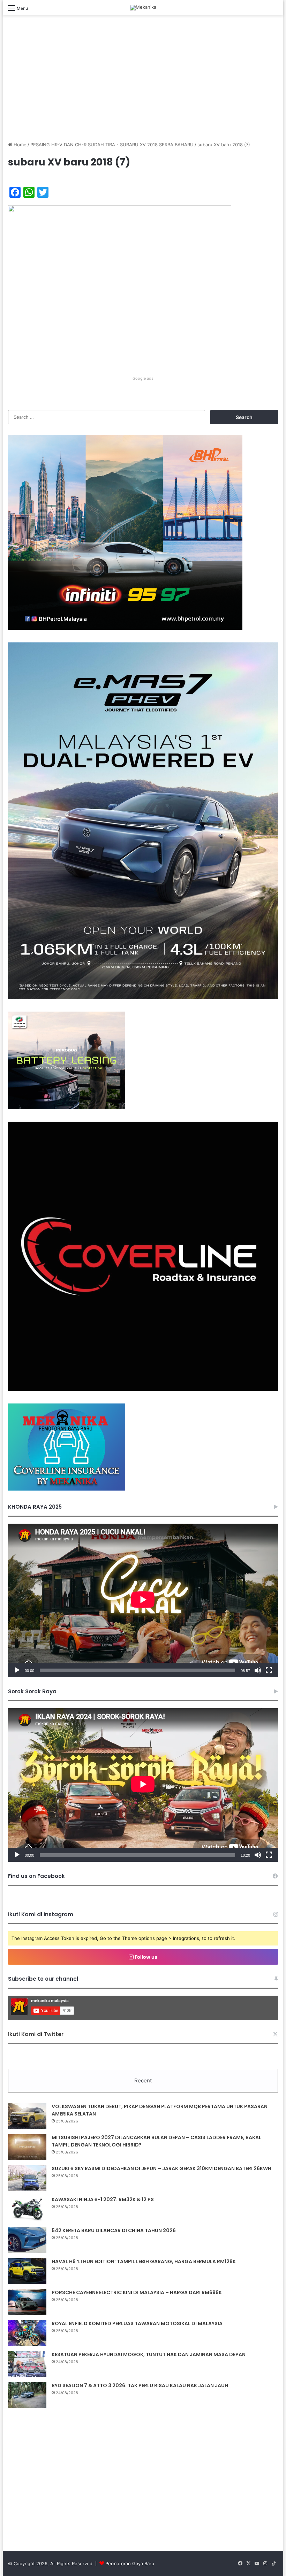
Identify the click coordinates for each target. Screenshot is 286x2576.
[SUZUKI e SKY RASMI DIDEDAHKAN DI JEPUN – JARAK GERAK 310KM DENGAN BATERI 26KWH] (27, 2178)
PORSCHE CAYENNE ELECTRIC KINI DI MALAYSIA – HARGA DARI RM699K (137, 2292)
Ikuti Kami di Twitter (36, 2034)
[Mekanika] (143, 8)
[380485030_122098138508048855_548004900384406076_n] (143, 1389)
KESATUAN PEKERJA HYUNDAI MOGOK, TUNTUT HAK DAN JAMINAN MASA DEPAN (149, 2354)
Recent (143, 2080)
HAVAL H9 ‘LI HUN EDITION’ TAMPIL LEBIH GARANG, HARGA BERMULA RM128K (144, 2261)
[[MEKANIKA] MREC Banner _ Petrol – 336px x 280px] (125, 628)
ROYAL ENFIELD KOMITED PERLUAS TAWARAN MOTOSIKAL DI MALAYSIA (138, 2323)
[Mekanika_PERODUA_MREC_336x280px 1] (67, 1107)
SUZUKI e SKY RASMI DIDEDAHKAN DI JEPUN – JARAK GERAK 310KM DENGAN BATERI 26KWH (161, 2168)
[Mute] (258, 1670)
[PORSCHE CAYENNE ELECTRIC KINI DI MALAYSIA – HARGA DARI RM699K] (27, 2302)
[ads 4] (67, 1489)
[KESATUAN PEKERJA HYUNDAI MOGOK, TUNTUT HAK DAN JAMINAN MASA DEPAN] (27, 2364)
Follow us (145, 1957)
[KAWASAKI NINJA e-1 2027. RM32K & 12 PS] (27, 2209)
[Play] (17, 1670)
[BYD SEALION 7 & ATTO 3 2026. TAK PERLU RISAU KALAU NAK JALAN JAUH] (27, 2395)
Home (19, 145)
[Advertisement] (143, 85)
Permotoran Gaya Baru (130, 2563)
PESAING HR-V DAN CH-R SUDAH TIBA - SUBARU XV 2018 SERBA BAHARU (112, 145)
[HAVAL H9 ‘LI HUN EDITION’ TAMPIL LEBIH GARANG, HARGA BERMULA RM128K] (27, 2271)
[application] (143, 1600)
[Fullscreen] (269, 1670)
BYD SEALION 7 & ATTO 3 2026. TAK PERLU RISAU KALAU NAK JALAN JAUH (140, 2385)
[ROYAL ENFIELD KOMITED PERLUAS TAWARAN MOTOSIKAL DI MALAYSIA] (27, 2333)
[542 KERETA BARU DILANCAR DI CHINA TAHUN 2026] (27, 2240)
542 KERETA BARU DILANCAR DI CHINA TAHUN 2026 (114, 2230)
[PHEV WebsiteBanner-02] (143, 997)
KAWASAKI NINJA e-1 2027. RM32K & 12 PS (103, 2199)
